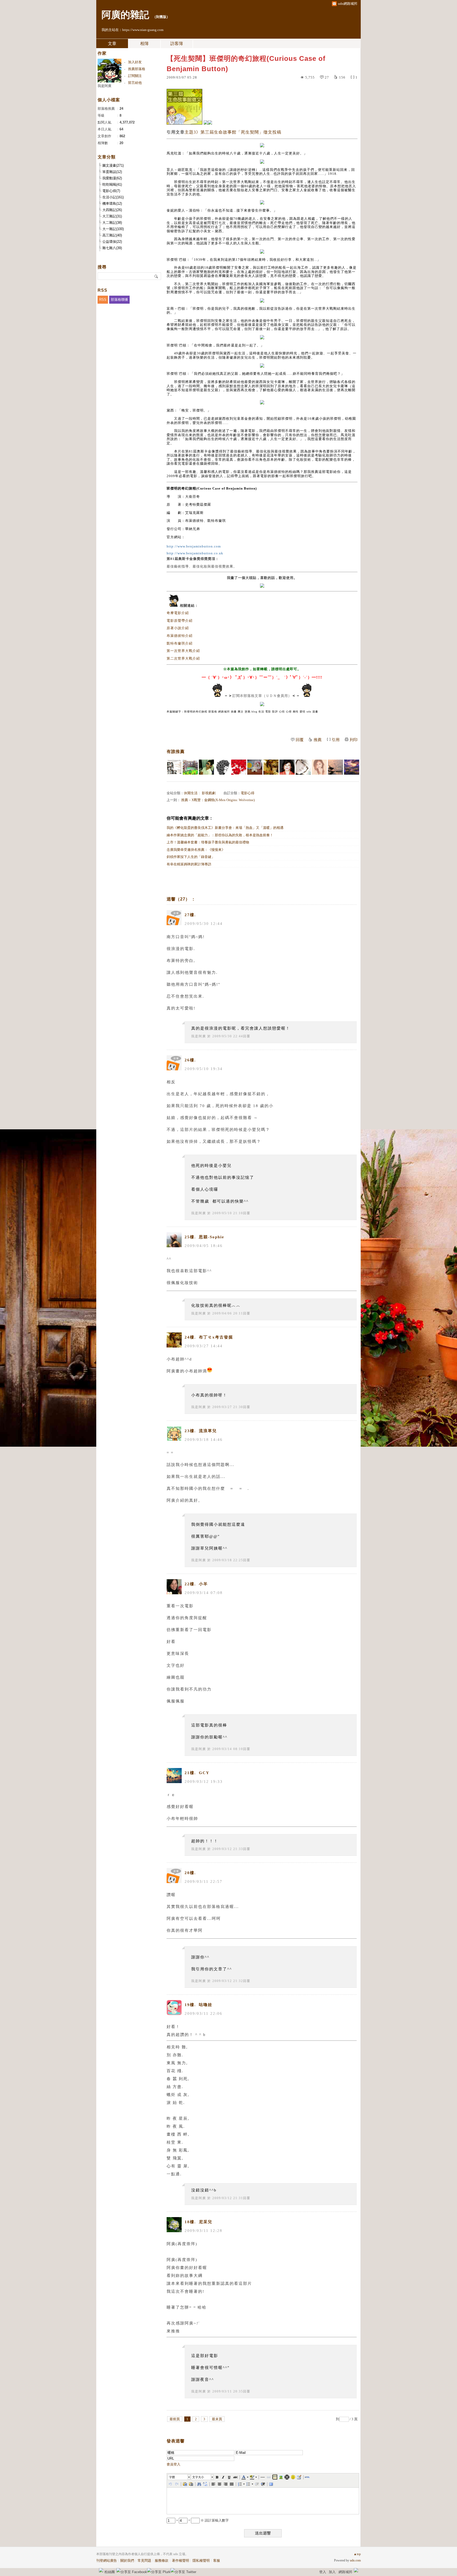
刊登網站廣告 (107, 2561)
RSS (103, 300)
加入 (332, 2572)
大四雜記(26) (112, 210)
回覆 (300, 740)
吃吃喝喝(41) (112, 184)
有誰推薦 (176, 752)
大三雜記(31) (112, 216)
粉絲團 (110, 2572)
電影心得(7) (111, 191)
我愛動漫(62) (112, 178)
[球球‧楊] (255, 767)
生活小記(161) (113, 197)
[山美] (319, 767)
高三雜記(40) (112, 235)
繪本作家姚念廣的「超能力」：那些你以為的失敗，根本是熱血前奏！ (220, 835)
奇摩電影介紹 (178, 613)
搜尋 (156, 276)
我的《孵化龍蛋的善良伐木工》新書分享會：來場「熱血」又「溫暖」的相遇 (225, 828)
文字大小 (198, 2477)
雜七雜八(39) (112, 248)
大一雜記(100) (113, 229)
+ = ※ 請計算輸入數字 (202, 2520)
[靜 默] (303, 767)
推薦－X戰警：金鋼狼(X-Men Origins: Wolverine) (218, 800)
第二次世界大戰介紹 (183, 658)
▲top (357, 2554)
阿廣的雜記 (125, 15)
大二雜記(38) (112, 223)
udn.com (355, 2560)
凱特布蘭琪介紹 (180, 643)
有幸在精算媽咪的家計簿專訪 (189, 864)
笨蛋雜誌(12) (112, 172)
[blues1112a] (352, 767)
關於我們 (127, 2561)
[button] (179, 2477)
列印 (354, 740)
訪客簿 (177, 44)
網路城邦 (345, 2572)
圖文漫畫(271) (113, 165)
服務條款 (162, 2561)
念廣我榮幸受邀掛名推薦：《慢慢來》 (196, 850)
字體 (172, 2477)
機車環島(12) (112, 204)
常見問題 (144, 2561)
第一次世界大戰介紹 (183, 651)
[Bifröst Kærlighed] (190, 767)
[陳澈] (206, 767)
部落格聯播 (119, 300)
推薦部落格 (137, 69)
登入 (323, 2572)
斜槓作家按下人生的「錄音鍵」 (191, 857)
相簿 (144, 44)
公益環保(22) (112, 242)
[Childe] (239, 767)
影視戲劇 (209, 793)
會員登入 (173, 2464)
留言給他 (135, 83)
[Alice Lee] (335, 767)
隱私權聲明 (201, 2561)
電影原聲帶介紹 (180, 621)
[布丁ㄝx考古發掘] (271, 767)
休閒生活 (191, 793)
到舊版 (161, 17)
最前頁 (175, 2419)
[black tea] (223, 767)
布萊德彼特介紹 (180, 636)
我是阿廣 (199, 1036)
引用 (336, 740)
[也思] (174, 767)
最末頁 (217, 2419)
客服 (217, 2561)
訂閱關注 (135, 76)
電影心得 (248, 793)
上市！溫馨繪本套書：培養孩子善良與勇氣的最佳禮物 (208, 842)
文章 (112, 44)
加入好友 (135, 62)
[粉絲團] (101, 2570)
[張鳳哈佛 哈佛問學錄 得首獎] (287, 767)
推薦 (318, 740)
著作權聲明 (180, 2561)
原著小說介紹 (178, 628)
